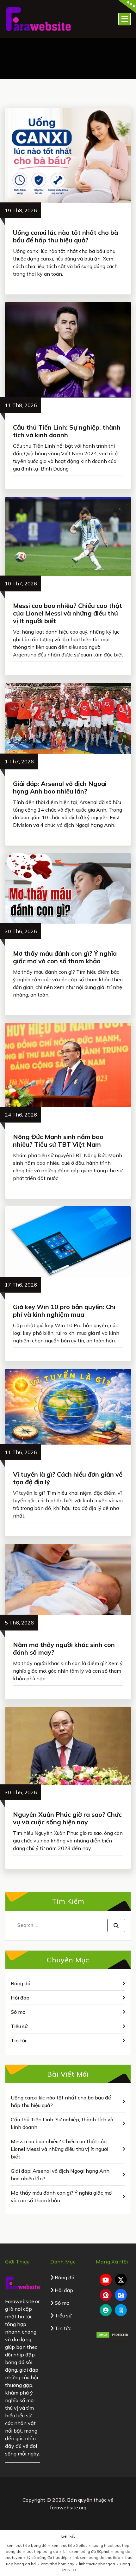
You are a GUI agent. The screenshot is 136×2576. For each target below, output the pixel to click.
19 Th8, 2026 (21, 210)
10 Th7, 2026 (21, 583)
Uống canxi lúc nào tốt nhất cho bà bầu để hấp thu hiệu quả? (65, 236)
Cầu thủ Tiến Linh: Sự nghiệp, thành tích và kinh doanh (67, 431)
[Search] (116, 1926)
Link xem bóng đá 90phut (86, 2551)
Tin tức (19, 2040)
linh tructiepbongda (97, 2564)
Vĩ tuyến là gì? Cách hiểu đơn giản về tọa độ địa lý (68, 1478)
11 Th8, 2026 (21, 405)
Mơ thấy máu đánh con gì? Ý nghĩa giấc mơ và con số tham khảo (65, 957)
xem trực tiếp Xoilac (69, 2545)
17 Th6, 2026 (21, 1285)
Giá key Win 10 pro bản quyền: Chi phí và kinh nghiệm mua (64, 1311)
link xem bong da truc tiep (96, 2557)
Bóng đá (21, 1983)
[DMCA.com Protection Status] (113, 2334)
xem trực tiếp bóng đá (27, 2545)
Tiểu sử (19, 2026)
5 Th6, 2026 (19, 1623)
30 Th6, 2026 (21, 931)
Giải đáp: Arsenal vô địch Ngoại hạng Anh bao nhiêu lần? (60, 787)
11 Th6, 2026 (21, 1452)
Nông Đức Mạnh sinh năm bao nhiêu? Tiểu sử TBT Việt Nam (58, 1140)
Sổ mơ (18, 2012)
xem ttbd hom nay (57, 2564)
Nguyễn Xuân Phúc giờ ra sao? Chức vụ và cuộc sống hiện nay (67, 1818)
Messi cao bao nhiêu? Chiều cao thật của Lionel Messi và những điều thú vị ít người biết (68, 613)
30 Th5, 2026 (21, 1792)
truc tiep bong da (42, 2551)
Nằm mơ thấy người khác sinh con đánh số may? (64, 1648)
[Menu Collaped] (125, 19)
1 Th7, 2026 (19, 761)
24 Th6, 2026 (21, 1115)
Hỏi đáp (20, 1998)
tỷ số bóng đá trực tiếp (47, 2557)
